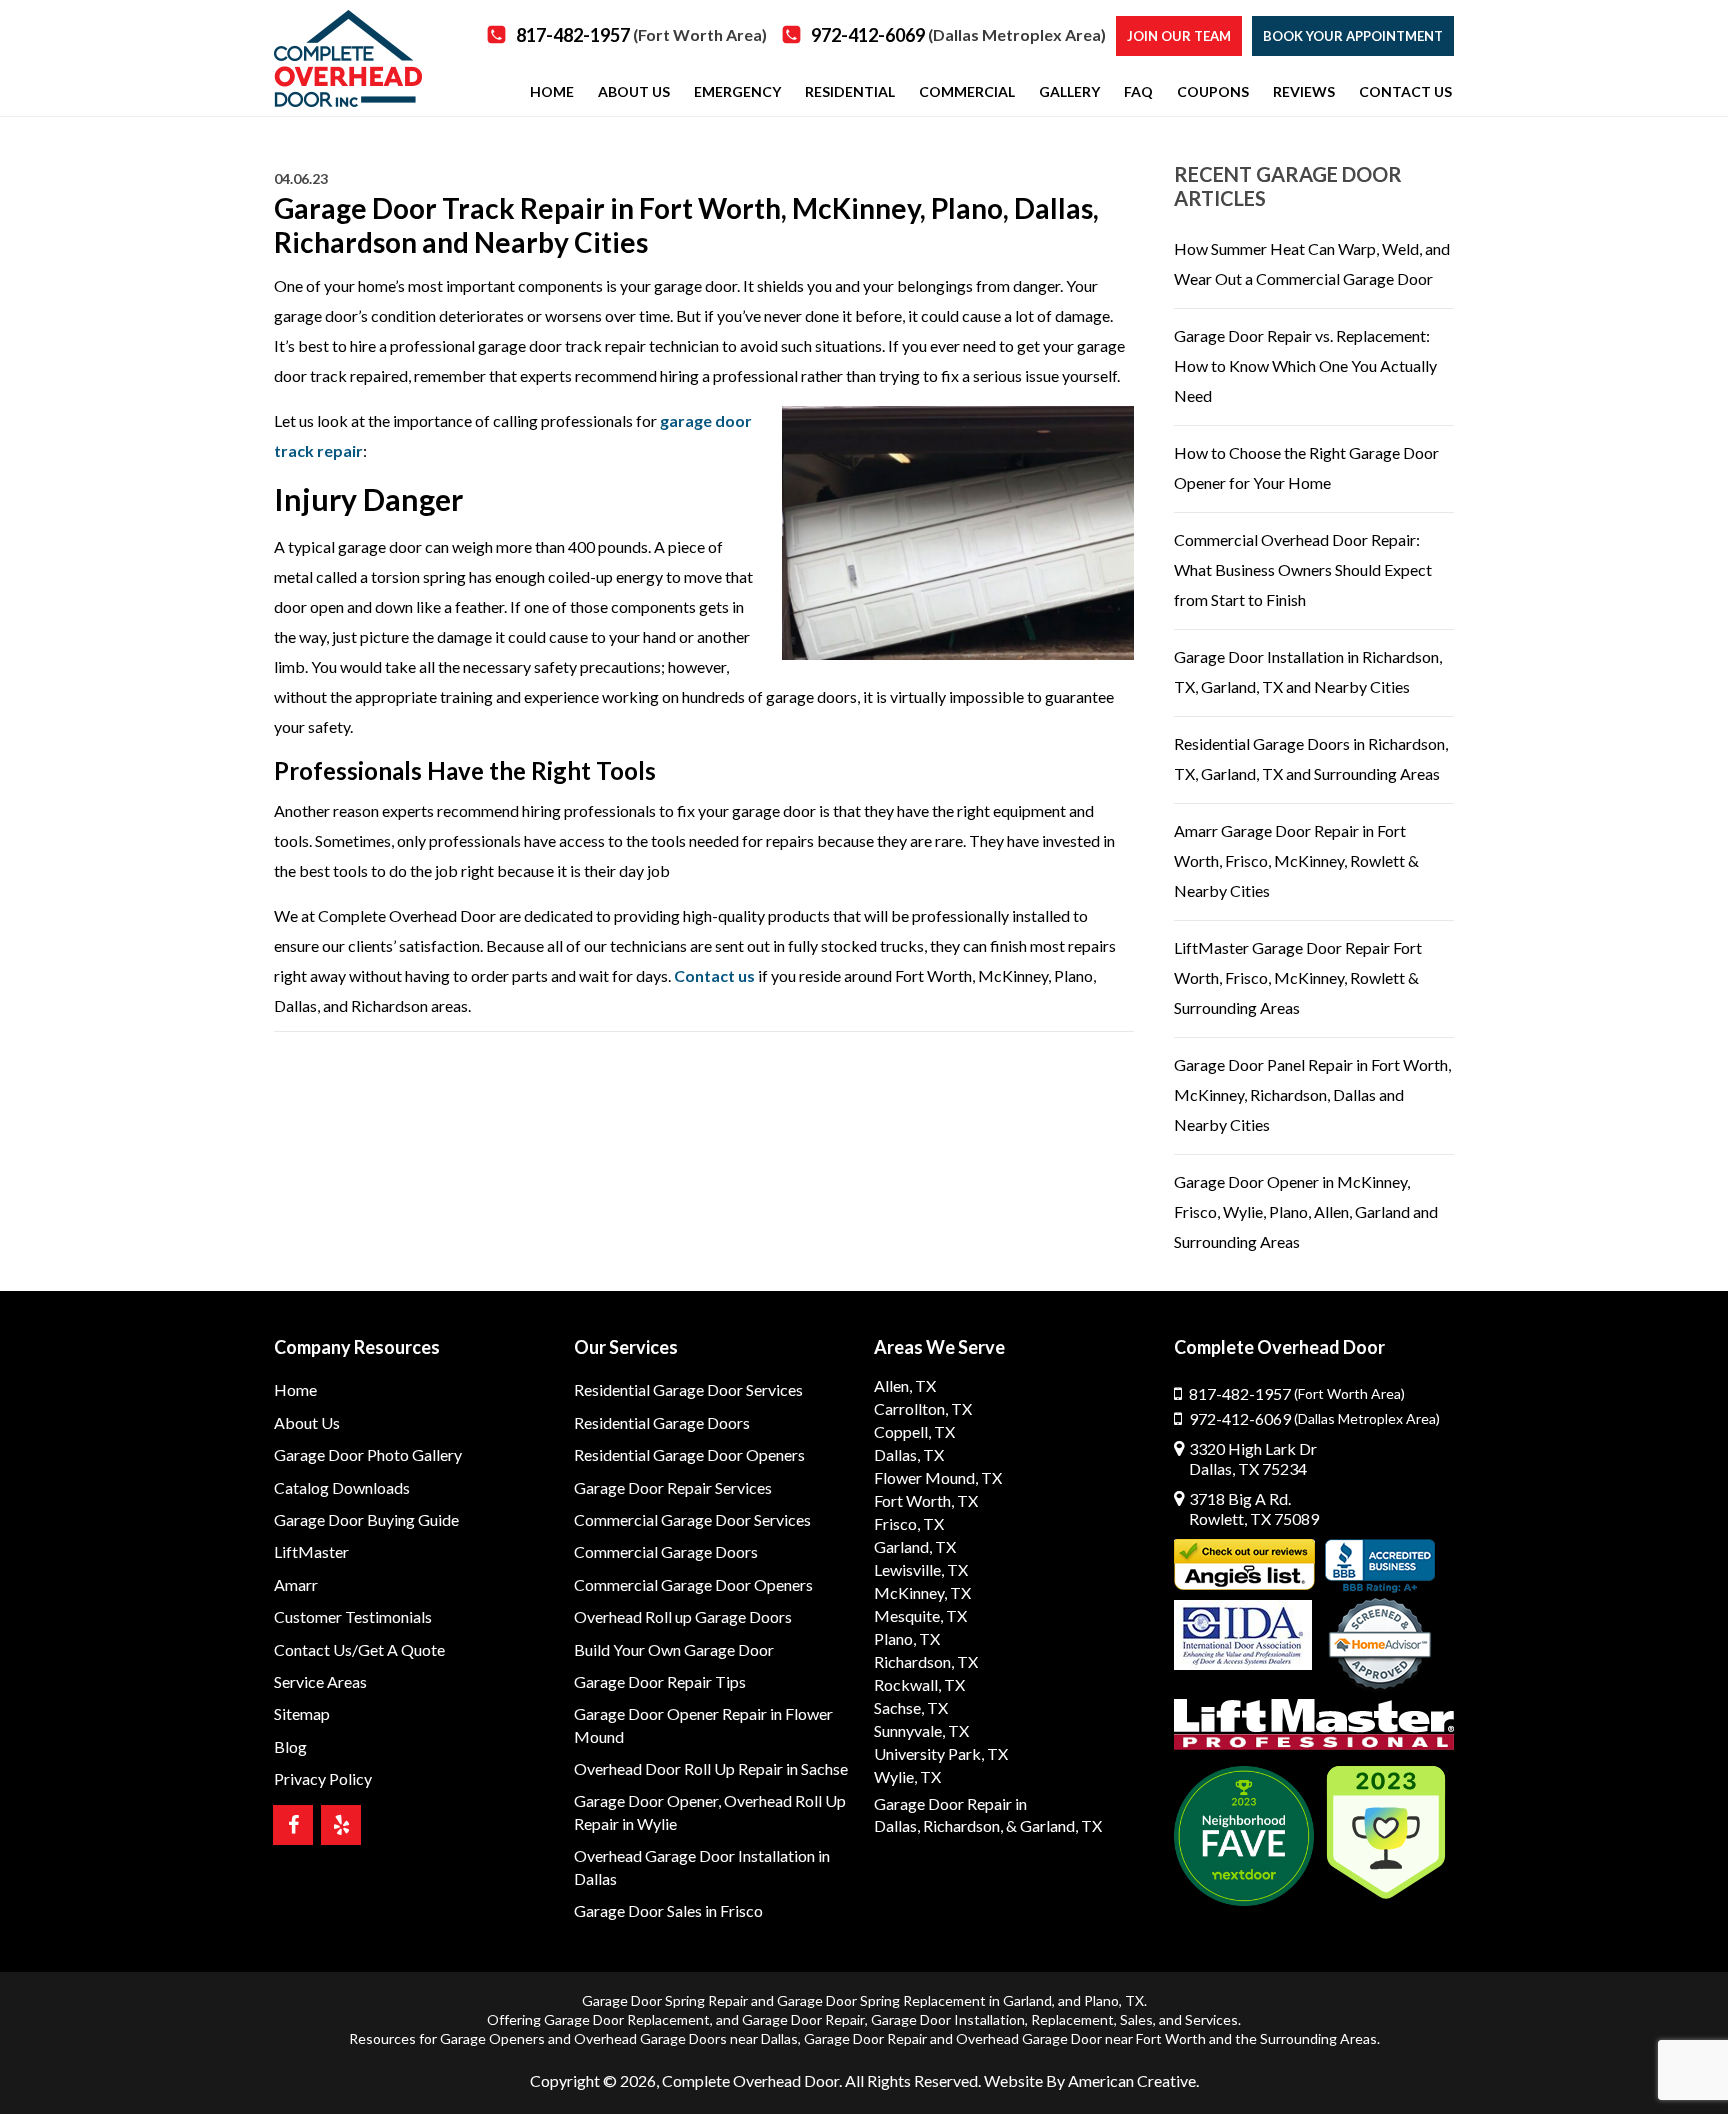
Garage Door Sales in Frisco (668, 1910)
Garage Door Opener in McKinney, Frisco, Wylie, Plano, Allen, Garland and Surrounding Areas (1306, 1211)
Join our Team (1179, 36)
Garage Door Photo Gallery (368, 1454)
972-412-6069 (958, 35)
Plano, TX (907, 1638)
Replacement (1072, 2019)
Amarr (296, 1584)
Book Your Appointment (1353, 36)
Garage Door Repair (803, 2019)
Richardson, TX (926, 1661)
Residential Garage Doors (662, 1422)
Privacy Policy (323, 1778)
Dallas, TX (909, 1454)
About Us (307, 1422)
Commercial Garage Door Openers (693, 1584)
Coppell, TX (914, 1431)
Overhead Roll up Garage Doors (683, 1616)
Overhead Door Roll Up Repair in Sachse (711, 1768)
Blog (290, 1746)
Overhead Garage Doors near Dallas (686, 2038)
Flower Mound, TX (938, 1477)
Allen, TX (905, 1385)
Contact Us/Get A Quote (359, 1649)
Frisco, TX (909, 1523)
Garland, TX (915, 1546)
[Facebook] (293, 1825)
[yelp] (341, 1825)
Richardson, (963, 1825)
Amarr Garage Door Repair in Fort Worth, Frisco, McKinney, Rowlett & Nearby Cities (1296, 860)
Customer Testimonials (353, 1616)
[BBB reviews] (1380, 1566)
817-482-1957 (641, 35)
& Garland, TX (1054, 1825)
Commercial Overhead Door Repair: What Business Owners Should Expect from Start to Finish (1303, 569)
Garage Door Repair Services (673, 1487)
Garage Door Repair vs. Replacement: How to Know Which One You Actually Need (1305, 365)
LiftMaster (311, 1551)
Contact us (714, 975)
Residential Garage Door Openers (689, 1454)
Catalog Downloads (342, 1487)
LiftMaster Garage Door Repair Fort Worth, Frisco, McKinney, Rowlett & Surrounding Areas (1298, 977)
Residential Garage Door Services (688, 1389)
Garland (1027, 2000)
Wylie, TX (907, 1776)
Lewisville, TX (921, 1569)
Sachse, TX (911, 1707)
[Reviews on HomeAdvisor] (1380, 1646)
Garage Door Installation (948, 2019)
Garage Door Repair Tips (660, 1681)
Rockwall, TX (919, 1684)
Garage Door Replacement (627, 2019)
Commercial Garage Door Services (692, 1519)
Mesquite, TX (920, 1615)
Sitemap (302, 1713)
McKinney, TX (922, 1592)
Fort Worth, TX (926, 1500)
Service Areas (320, 1681)
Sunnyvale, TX (921, 1730)
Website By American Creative (1090, 2080)
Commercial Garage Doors (666, 1551)
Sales (1136, 2019)
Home (295, 1389)
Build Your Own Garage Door (674, 1649)
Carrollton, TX (923, 1408)
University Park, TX (941, 1753)
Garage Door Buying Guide (366, 1519)
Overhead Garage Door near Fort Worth (1081, 2038)
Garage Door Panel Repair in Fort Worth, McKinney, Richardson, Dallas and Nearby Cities (1312, 1094)
